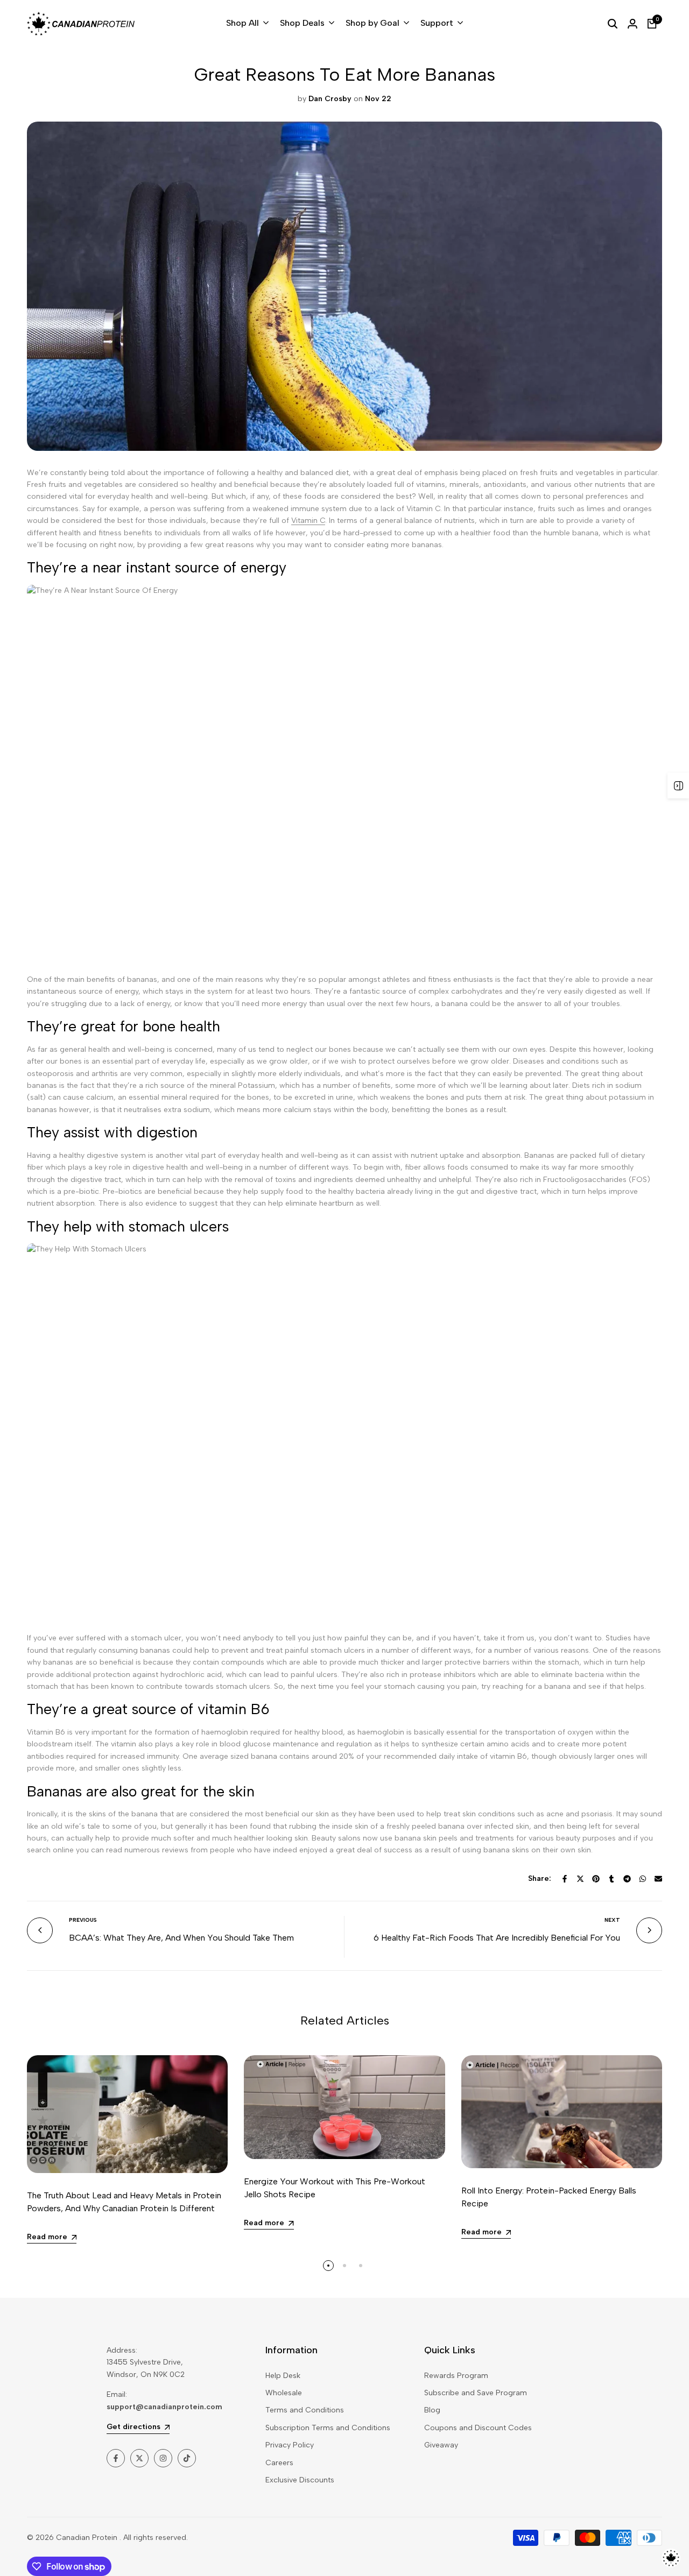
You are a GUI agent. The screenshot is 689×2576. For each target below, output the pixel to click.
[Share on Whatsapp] (643, 1879)
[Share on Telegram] (627, 1879)
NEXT (612, 1920)
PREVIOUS (83, 1920)
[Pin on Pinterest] (596, 1879)
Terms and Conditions (305, 2410)
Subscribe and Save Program (476, 2393)
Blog (432, 2410)
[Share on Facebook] (565, 1879)
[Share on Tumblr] (611, 1879)
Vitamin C (308, 521)
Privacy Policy (290, 2445)
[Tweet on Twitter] (580, 1879)
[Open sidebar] (678, 785)
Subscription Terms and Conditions (328, 2428)
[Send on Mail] (658, 1879)
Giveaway (441, 2445)
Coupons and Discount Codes (478, 2428)
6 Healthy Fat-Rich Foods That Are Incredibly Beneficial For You (497, 1938)
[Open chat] (671, 2558)
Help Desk (283, 2376)
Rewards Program (456, 2376)
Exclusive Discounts (300, 2480)
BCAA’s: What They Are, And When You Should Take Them (181, 1938)
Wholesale (284, 2393)
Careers (279, 2463)
